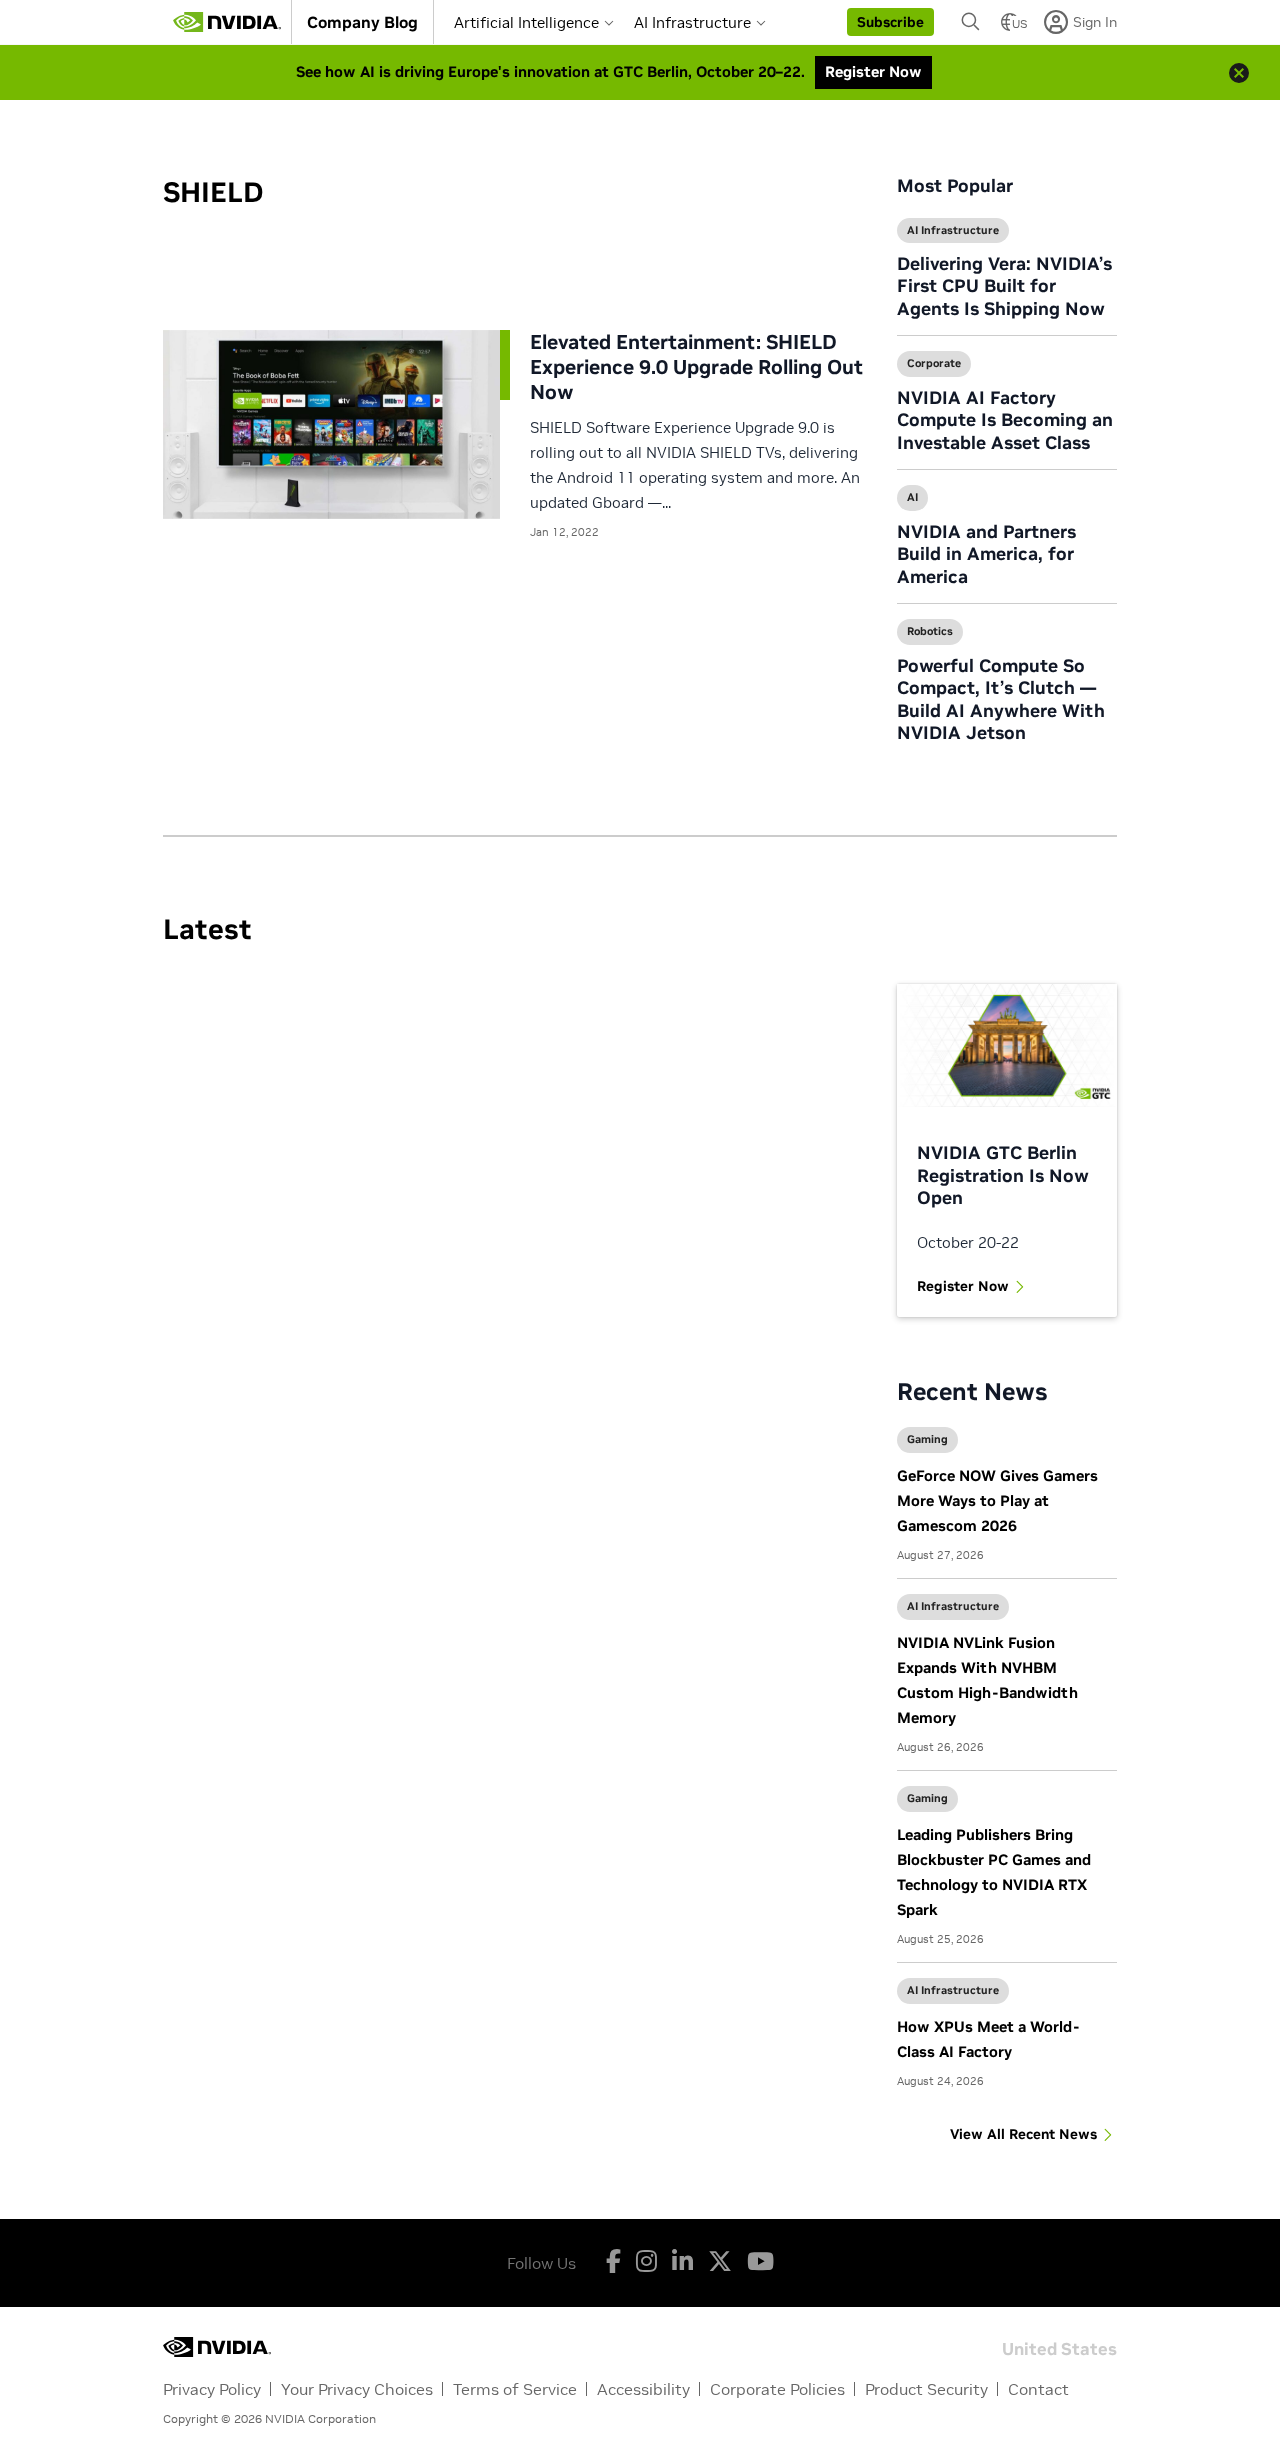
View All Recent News (1023, 2134)
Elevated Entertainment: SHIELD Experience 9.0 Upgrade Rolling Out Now (696, 367)
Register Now (963, 1286)
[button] (890, 22)
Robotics (930, 631)
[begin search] (971, 22)
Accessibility (643, 2389)
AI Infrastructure (692, 22)
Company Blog (362, 22)
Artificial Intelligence (526, 22)
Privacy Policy (212, 2389)
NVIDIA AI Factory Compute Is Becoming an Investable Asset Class (1005, 420)
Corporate (934, 363)
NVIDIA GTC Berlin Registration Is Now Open (1003, 1175)
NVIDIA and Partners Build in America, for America (986, 554)
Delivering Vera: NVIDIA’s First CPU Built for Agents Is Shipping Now (1004, 286)
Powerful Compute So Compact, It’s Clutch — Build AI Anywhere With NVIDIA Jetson (1001, 699)
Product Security (926, 2389)
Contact (1038, 2389)
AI (912, 497)
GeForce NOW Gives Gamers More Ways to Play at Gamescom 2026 (997, 1500)
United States (1059, 2347)
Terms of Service (515, 2389)
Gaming (927, 1439)
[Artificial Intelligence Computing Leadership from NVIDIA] (227, 22)
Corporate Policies (777, 2389)
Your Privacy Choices (357, 2389)
